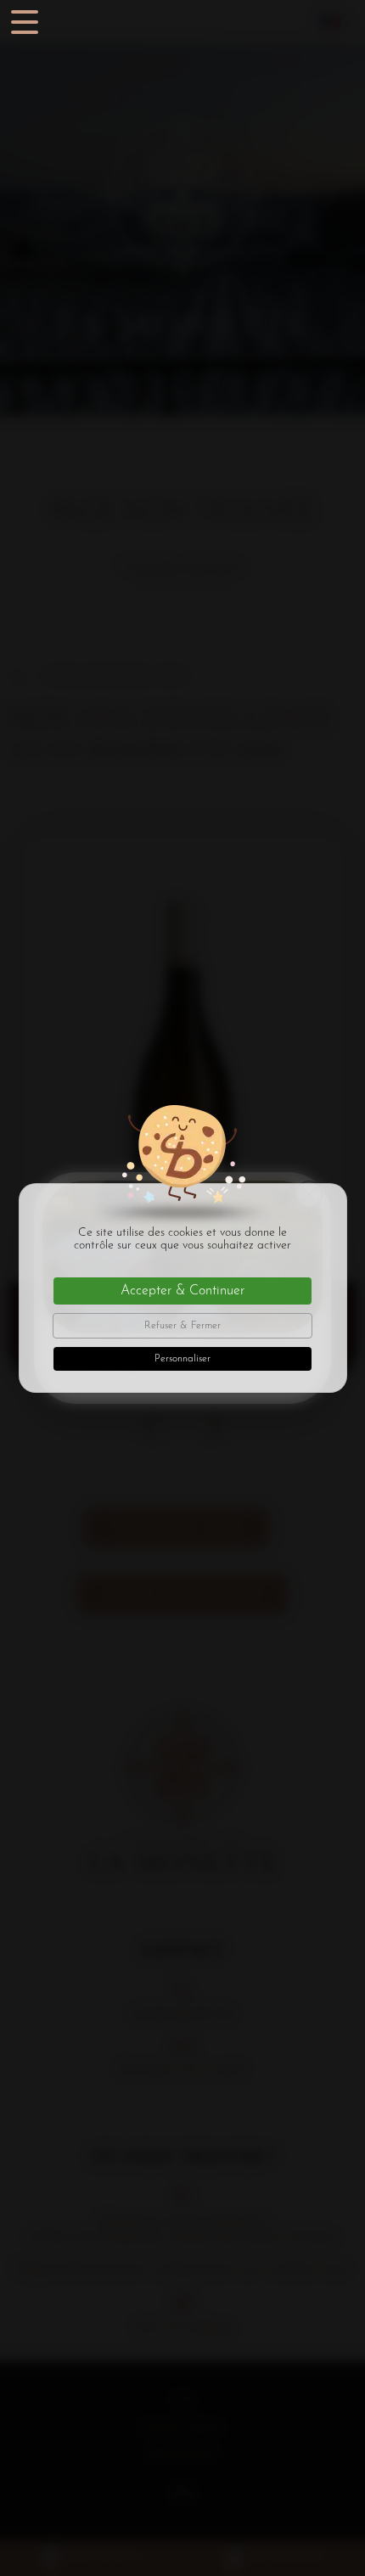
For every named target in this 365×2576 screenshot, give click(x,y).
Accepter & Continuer (182, 1291)
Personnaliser (182, 1359)
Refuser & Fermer (182, 1326)
